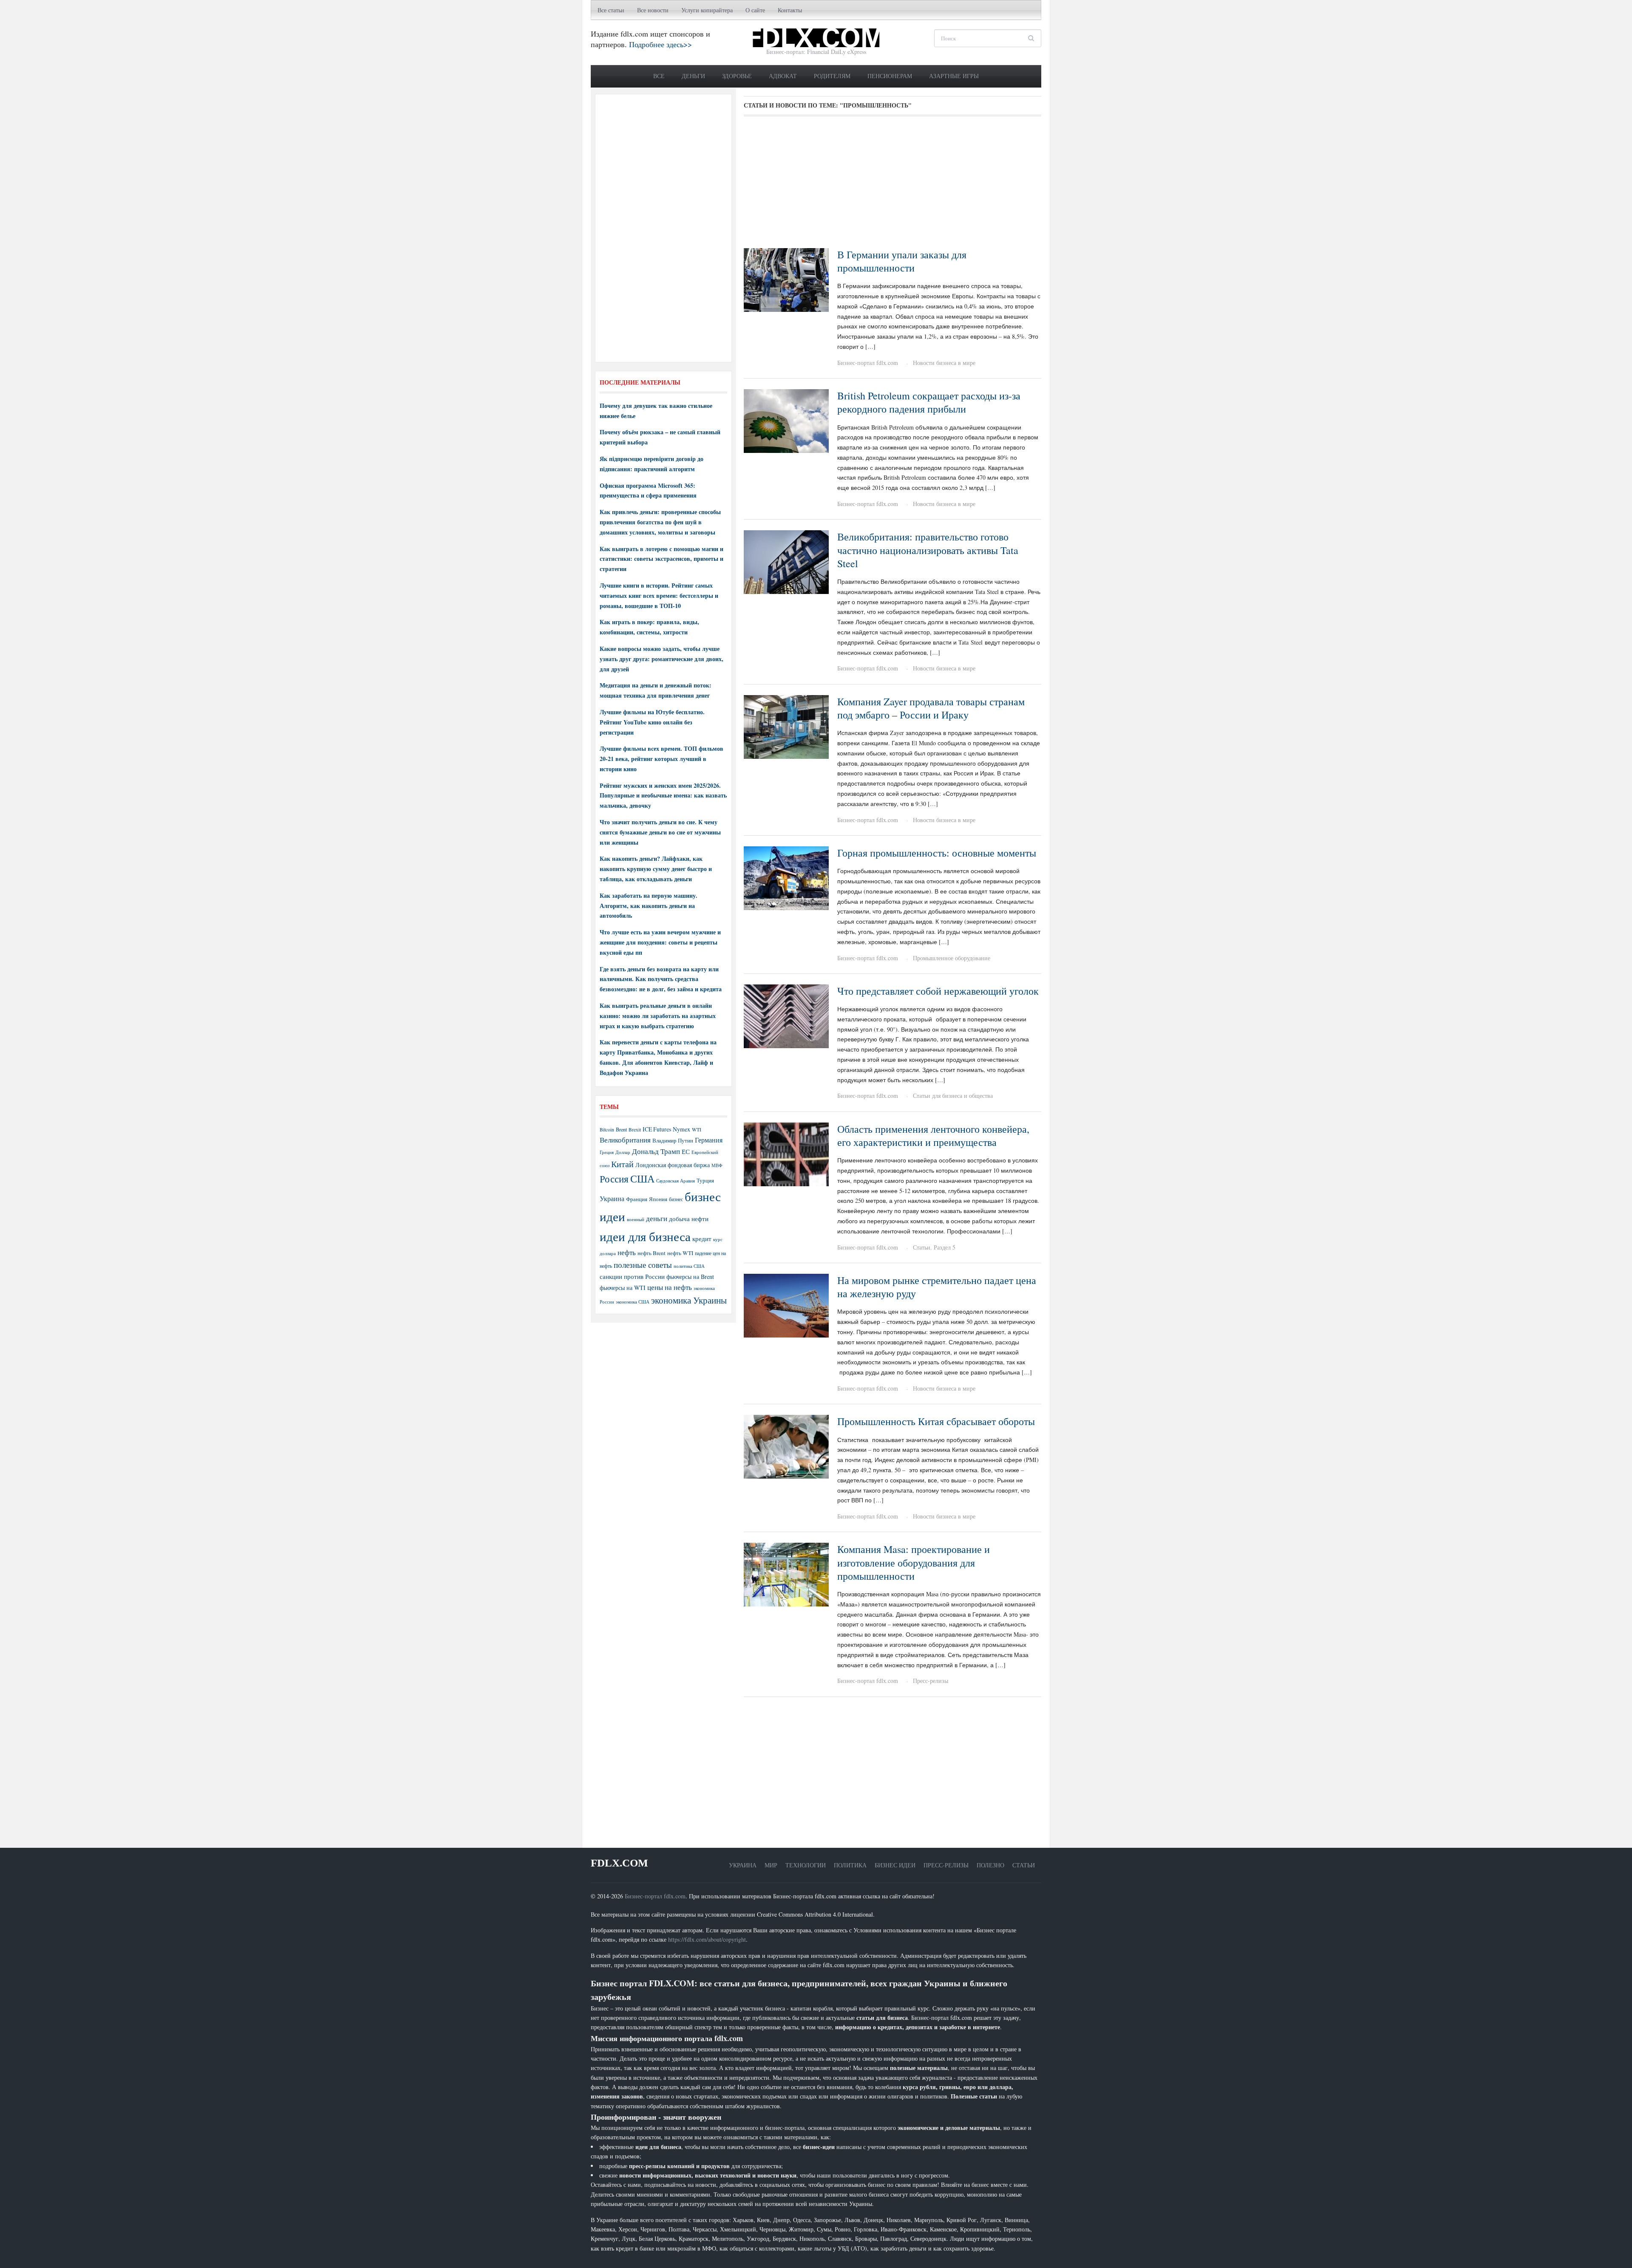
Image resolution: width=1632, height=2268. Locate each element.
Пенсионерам (890, 76)
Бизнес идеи (895, 1865)
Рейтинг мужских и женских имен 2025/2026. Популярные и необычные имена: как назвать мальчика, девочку (663, 796)
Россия (614, 1179)
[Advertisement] (892, 185)
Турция (705, 1181)
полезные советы (643, 1265)
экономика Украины (689, 1300)
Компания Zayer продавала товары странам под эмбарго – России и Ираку (931, 708)
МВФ (717, 1165)
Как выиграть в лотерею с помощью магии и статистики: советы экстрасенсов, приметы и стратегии (662, 559)
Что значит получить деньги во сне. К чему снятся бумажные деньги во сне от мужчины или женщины (660, 832)
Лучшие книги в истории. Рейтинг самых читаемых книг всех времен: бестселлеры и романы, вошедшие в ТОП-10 (659, 595)
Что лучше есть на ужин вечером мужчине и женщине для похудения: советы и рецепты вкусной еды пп (660, 942)
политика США (689, 1266)
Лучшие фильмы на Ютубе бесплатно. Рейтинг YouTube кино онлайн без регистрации (652, 722)
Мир (771, 1865)
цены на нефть (670, 1287)
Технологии (806, 1865)
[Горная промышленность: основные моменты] (786, 877)
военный (636, 1219)
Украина (612, 1198)
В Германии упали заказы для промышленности (902, 261)
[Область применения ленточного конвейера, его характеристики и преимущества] (786, 1153)
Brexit (635, 1130)
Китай (622, 1164)
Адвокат (783, 76)
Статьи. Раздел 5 (934, 1247)
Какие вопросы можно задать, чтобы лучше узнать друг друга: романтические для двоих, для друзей (662, 659)
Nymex (681, 1129)
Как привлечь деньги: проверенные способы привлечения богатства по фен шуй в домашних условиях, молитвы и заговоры (660, 522)
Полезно (990, 1865)
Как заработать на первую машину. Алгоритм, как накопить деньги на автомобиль (649, 906)
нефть (627, 1252)
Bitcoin (607, 1130)
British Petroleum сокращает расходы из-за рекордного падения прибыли (929, 402)
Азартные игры (954, 76)
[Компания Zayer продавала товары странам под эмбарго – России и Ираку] (786, 726)
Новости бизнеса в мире (944, 363)
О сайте (755, 10)
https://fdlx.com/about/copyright (707, 1939)
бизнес (676, 1199)
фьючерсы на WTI (623, 1288)
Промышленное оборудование (952, 958)
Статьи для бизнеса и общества (953, 1096)
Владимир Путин (673, 1140)
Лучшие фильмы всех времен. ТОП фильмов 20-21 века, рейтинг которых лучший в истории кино (662, 759)
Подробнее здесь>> (660, 44)
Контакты (790, 10)
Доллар (623, 1152)
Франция (637, 1199)
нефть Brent (652, 1253)
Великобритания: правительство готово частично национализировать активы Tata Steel (928, 550)
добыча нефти (689, 1219)
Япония (658, 1199)
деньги (657, 1218)
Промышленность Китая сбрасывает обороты (936, 1421)
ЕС (686, 1151)
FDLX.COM (619, 1863)
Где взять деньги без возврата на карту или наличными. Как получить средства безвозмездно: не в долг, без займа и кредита (661, 979)
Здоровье (737, 76)
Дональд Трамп (656, 1151)
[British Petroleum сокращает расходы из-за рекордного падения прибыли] (786, 420)
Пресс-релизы (931, 1681)
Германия (709, 1140)
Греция (607, 1152)
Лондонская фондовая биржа (673, 1165)
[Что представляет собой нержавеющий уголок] (786, 1015)
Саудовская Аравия (676, 1181)
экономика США (633, 1302)
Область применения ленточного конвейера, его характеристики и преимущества (933, 1135)
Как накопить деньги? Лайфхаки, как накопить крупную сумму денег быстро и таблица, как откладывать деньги (656, 869)
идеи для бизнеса (645, 1236)
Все (659, 76)
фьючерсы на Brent (690, 1277)
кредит (702, 1239)
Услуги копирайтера (707, 10)
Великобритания (625, 1140)
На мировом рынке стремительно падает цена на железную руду (937, 1287)
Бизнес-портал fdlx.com (868, 363)
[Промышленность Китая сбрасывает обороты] (786, 1446)
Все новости (653, 10)
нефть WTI (680, 1253)
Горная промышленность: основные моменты (937, 853)
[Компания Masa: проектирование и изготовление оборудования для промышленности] (786, 1574)
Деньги (693, 76)
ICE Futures (657, 1129)
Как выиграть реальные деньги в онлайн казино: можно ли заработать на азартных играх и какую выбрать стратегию (658, 1016)
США (642, 1179)
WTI (697, 1129)
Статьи (1024, 1865)
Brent (621, 1129)
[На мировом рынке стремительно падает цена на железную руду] (786, 1305)
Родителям (832, 76)
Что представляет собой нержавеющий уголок (938, 991)
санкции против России (632, 1276)
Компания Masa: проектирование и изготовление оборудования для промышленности (914, 1562)
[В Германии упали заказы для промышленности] (786, 279)
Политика (850, 1865)
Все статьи (611, 10)
